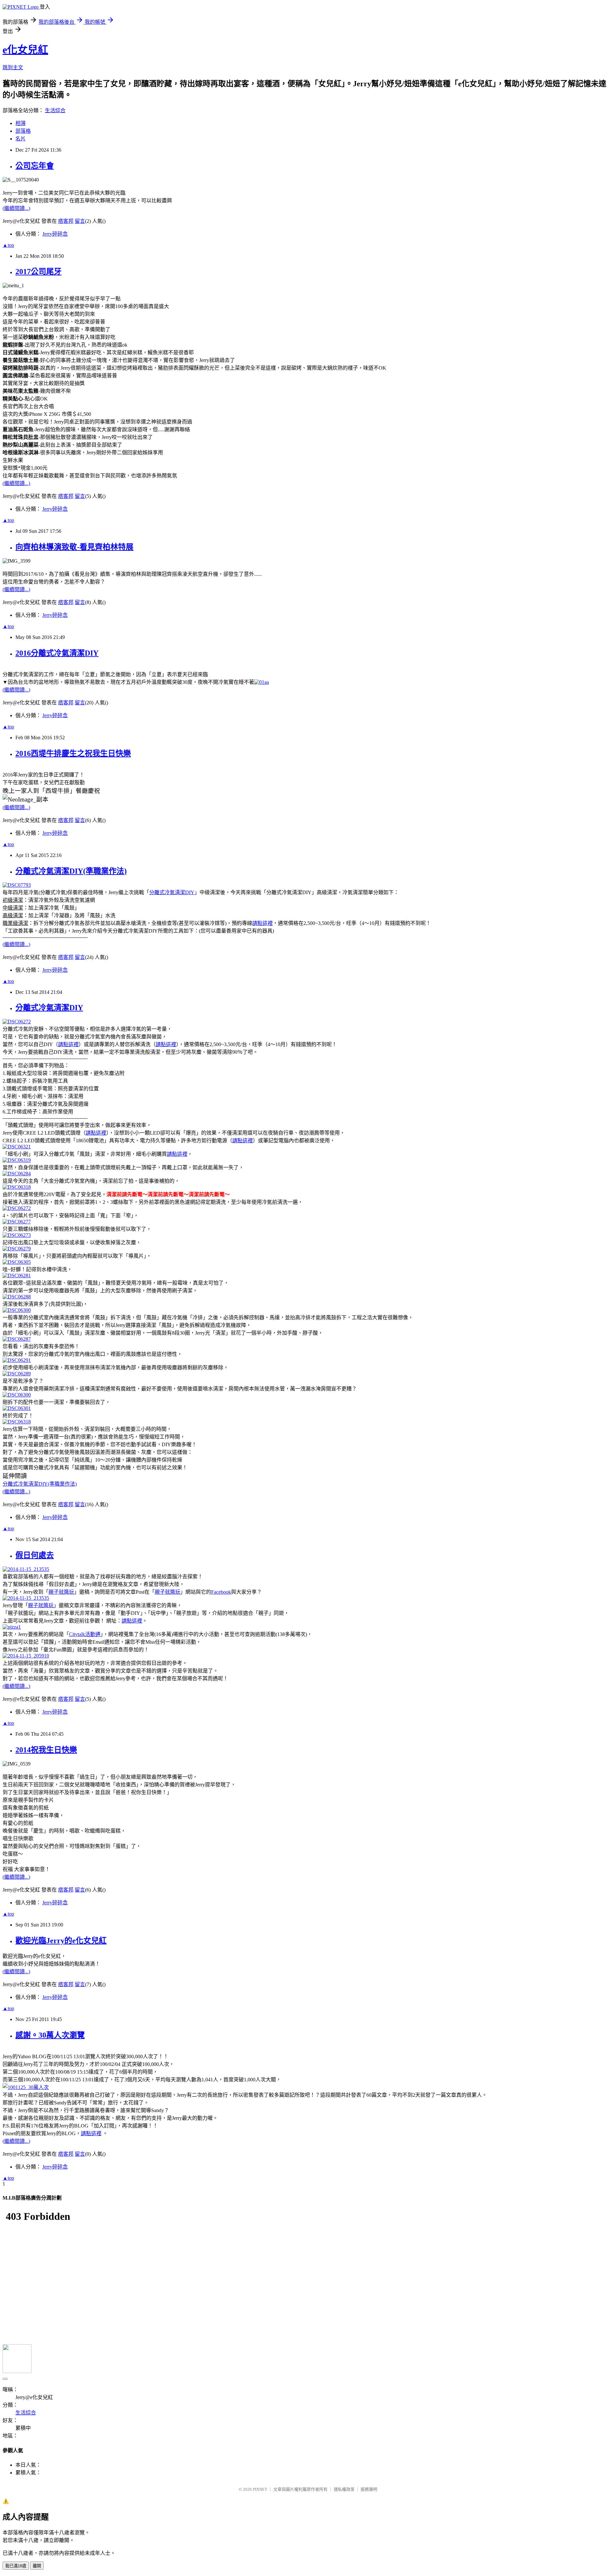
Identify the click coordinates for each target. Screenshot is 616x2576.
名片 (21, 139)
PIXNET (260, 2489)
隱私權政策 (344, 2489)
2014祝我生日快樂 (46, 1750)
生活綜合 (55, 110)
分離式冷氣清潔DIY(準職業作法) (71, 871)
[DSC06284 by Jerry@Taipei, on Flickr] (17, 1174)
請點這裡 (262, 923)
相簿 (21, 123)
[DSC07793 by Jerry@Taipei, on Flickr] (17, 885)
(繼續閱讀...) (16, 208)
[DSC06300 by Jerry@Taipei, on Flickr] (17, 1310)
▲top (8, 245)
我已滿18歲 (16, 2566)
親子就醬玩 (61, 1592)
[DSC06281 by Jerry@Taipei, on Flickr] (17, 1275)
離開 (37, 2566)
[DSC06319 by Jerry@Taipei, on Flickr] (17, 1160)
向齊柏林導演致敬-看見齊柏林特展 (74, 547)
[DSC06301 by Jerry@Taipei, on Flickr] (17, 1408)
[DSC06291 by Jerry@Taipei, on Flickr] (17, 1360)
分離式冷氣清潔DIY (172, 892)
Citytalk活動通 (85, 1634)
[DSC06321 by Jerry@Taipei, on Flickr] (17, 1147)
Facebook (221, 1592)
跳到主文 (13, 67)
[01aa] (261, 682)
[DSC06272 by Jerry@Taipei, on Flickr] (17, 1022)
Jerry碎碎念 (55, 234)
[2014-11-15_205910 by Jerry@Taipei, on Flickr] (26, 1656)
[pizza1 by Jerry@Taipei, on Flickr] (12, 1627)
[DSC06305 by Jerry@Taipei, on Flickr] (17, 1262)
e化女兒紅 (25, 50)
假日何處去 (35, 1555)
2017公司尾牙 (38, 272)
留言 (80, 221)
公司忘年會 (35, 166)
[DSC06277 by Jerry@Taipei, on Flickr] (17, 1222)
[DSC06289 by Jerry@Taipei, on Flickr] (17, 1374)
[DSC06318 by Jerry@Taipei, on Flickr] (17, 1187)
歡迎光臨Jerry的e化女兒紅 (61, 1941)
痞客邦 (66, 221)
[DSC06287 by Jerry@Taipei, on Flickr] (17, 1339)
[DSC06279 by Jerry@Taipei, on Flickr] (17, 1249)
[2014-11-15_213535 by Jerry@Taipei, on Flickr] (26, 1569)
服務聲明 (369, 2489)
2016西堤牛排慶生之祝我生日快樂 (73, 753)
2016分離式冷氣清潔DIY (57, 653)
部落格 (23, 131)
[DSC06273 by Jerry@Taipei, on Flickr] (17, 1235)
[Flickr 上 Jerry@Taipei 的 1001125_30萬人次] (26, 2087)
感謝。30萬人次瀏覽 (50, 2035)
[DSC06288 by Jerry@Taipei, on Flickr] (17, 1297)
